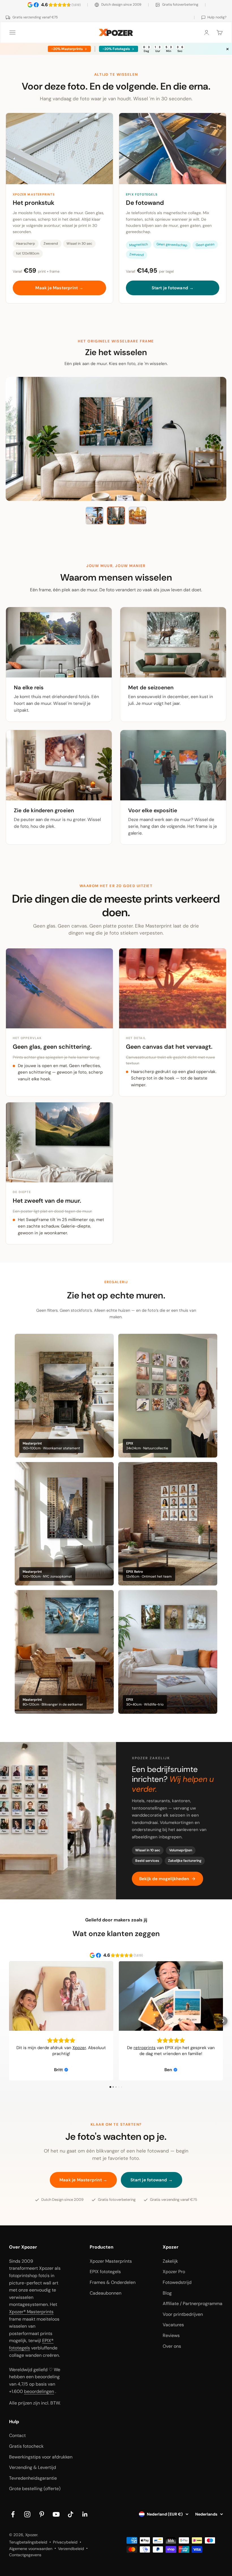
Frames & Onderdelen (113, 2282)
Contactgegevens (25, 2555)
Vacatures (173, 2325)
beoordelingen (39, 2391)
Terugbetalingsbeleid (28, 2542)
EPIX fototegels (105, 2272)
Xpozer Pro (174, 2272)
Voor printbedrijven (183, 2314)
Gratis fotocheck (26, 2446)
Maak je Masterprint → (59, 288)
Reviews (171, 2335)
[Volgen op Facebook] (13, 2514)
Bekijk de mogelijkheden (164, 1879)
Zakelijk (170, 2261)
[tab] (94, 516)
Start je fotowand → (173, 288)
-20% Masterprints (67, 49)
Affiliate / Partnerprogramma (193, 2304)
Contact (17, 2435)
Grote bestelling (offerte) (35, 2489)
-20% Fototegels (116, 49)
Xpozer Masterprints (111, 2261)
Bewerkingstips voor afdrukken (41, 2457)
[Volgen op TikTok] (71, 2514)
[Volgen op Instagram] (27, 2514)
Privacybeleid (65, 2542)
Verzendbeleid (71, 2549)
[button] (9, 2021)
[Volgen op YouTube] (56, 2514)
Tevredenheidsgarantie (33, 2478)
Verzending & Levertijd (33, 2467)
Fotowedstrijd (177, 2282)
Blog (167, 2293)
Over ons (172, 2346)
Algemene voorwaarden (31, 2549)
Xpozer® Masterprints (31, 2312)
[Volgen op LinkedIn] (85, 2514)
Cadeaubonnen (106, 2293)
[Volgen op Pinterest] (42, 2514)
